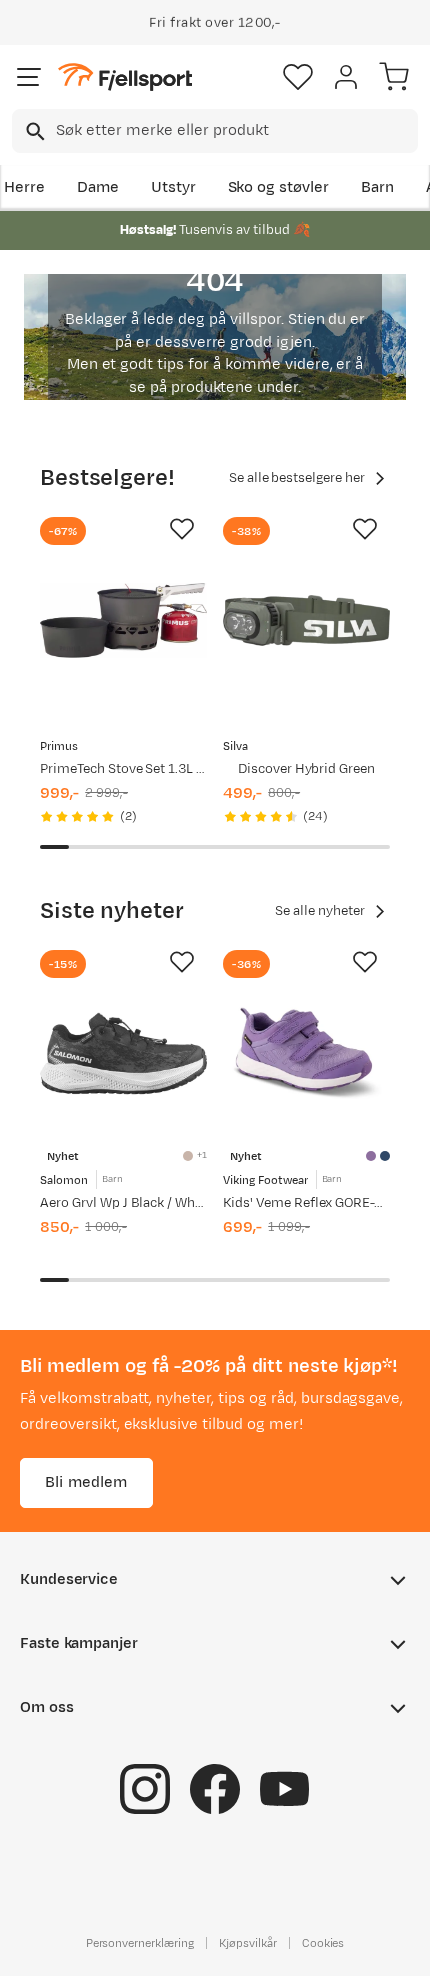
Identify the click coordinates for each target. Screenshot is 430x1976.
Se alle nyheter (320, 911)
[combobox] (215, 131)
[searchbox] (235, 131)
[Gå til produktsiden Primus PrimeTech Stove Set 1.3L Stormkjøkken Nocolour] (123, 620)
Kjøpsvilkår (248, 1943)
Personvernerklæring (140, 1943)
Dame (98, 187)
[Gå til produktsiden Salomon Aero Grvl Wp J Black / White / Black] (123, 1053)
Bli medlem (86, 1482)
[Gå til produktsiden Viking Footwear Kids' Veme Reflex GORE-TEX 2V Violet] (306, 1053)
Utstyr (173, 187)
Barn (377, 187)
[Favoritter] (298, 77)
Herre (24, 187)
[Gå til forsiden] (125, 77)
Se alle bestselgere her (297, 478)
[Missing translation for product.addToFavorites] (182, 529)
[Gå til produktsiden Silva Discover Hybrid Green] (306, 620)
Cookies (323, 1943)
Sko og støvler (279, 187)
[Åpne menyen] (29, 77)
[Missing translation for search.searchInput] (33, 131)
